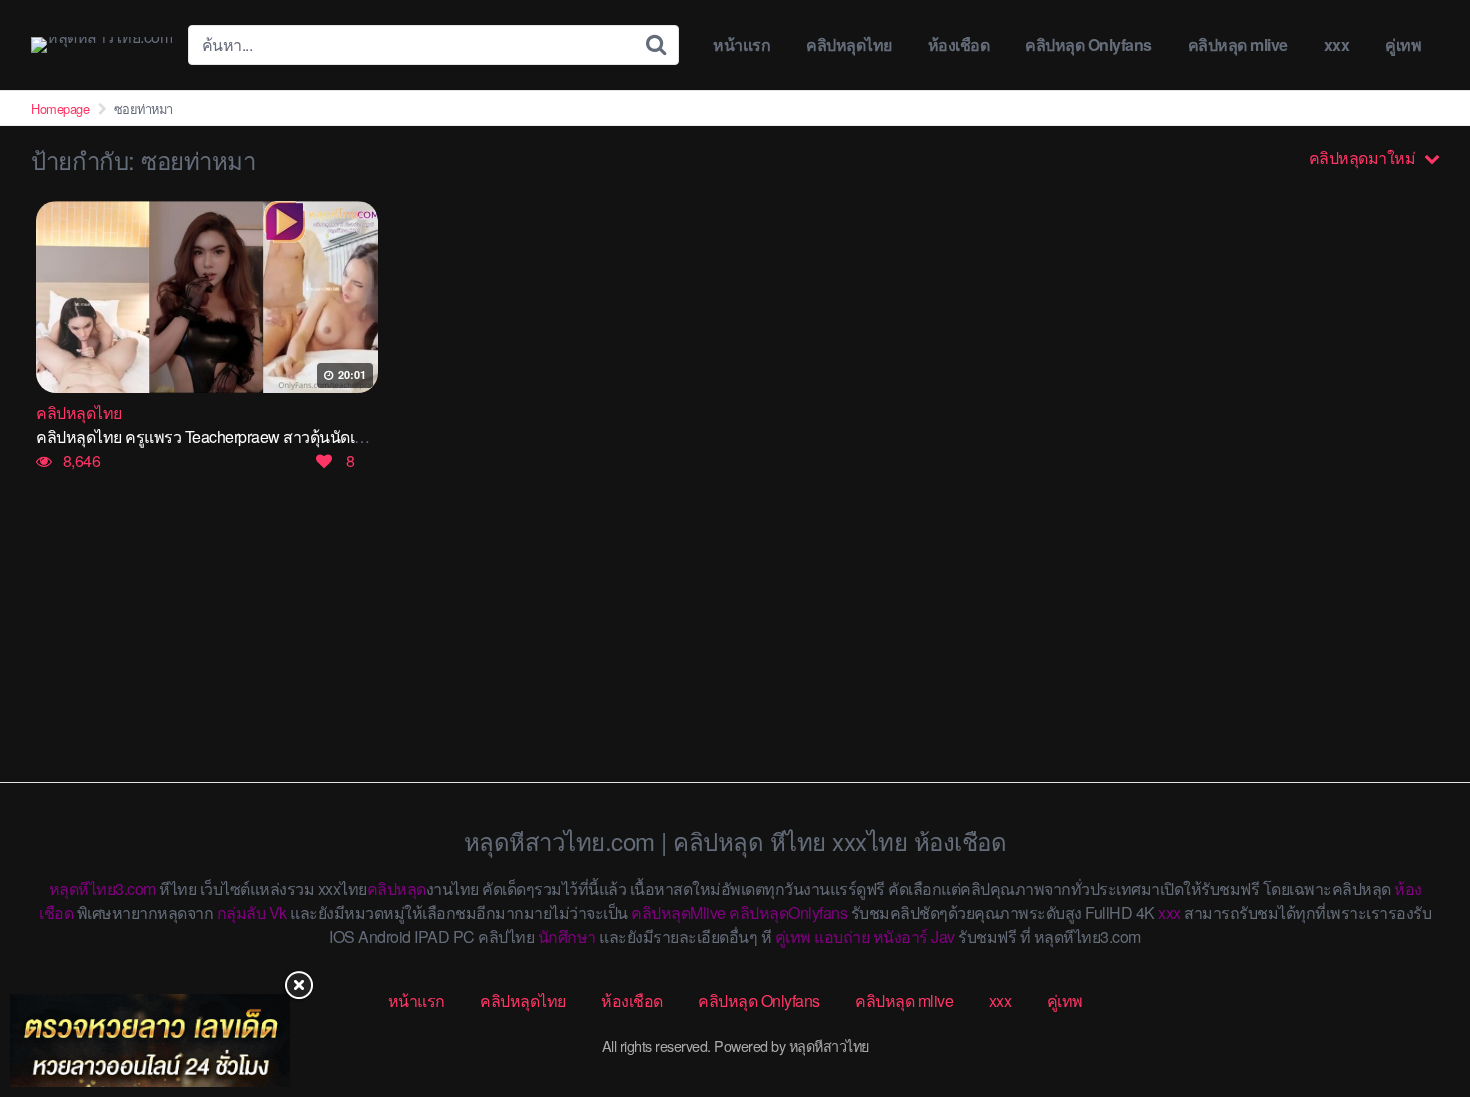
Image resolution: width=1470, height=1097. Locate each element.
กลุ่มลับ (241, 912)
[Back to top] (1415, 1003)
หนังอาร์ (900, 936)
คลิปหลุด (396, 888)
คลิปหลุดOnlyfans (788, 912)
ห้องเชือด (959, 44)
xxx (1337, 44)
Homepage (60, 108)
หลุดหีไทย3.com (102, 888)
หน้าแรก (741, 44)
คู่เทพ (1403, 44)
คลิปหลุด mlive (1238, 44)
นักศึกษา (567, 936)
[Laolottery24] (150, 1040)
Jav (943, 936)
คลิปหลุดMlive (678, 912)
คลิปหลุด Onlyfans (1088, 44)
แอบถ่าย (841, 936)
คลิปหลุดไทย (849, 44)
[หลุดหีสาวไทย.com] (101, 45)
